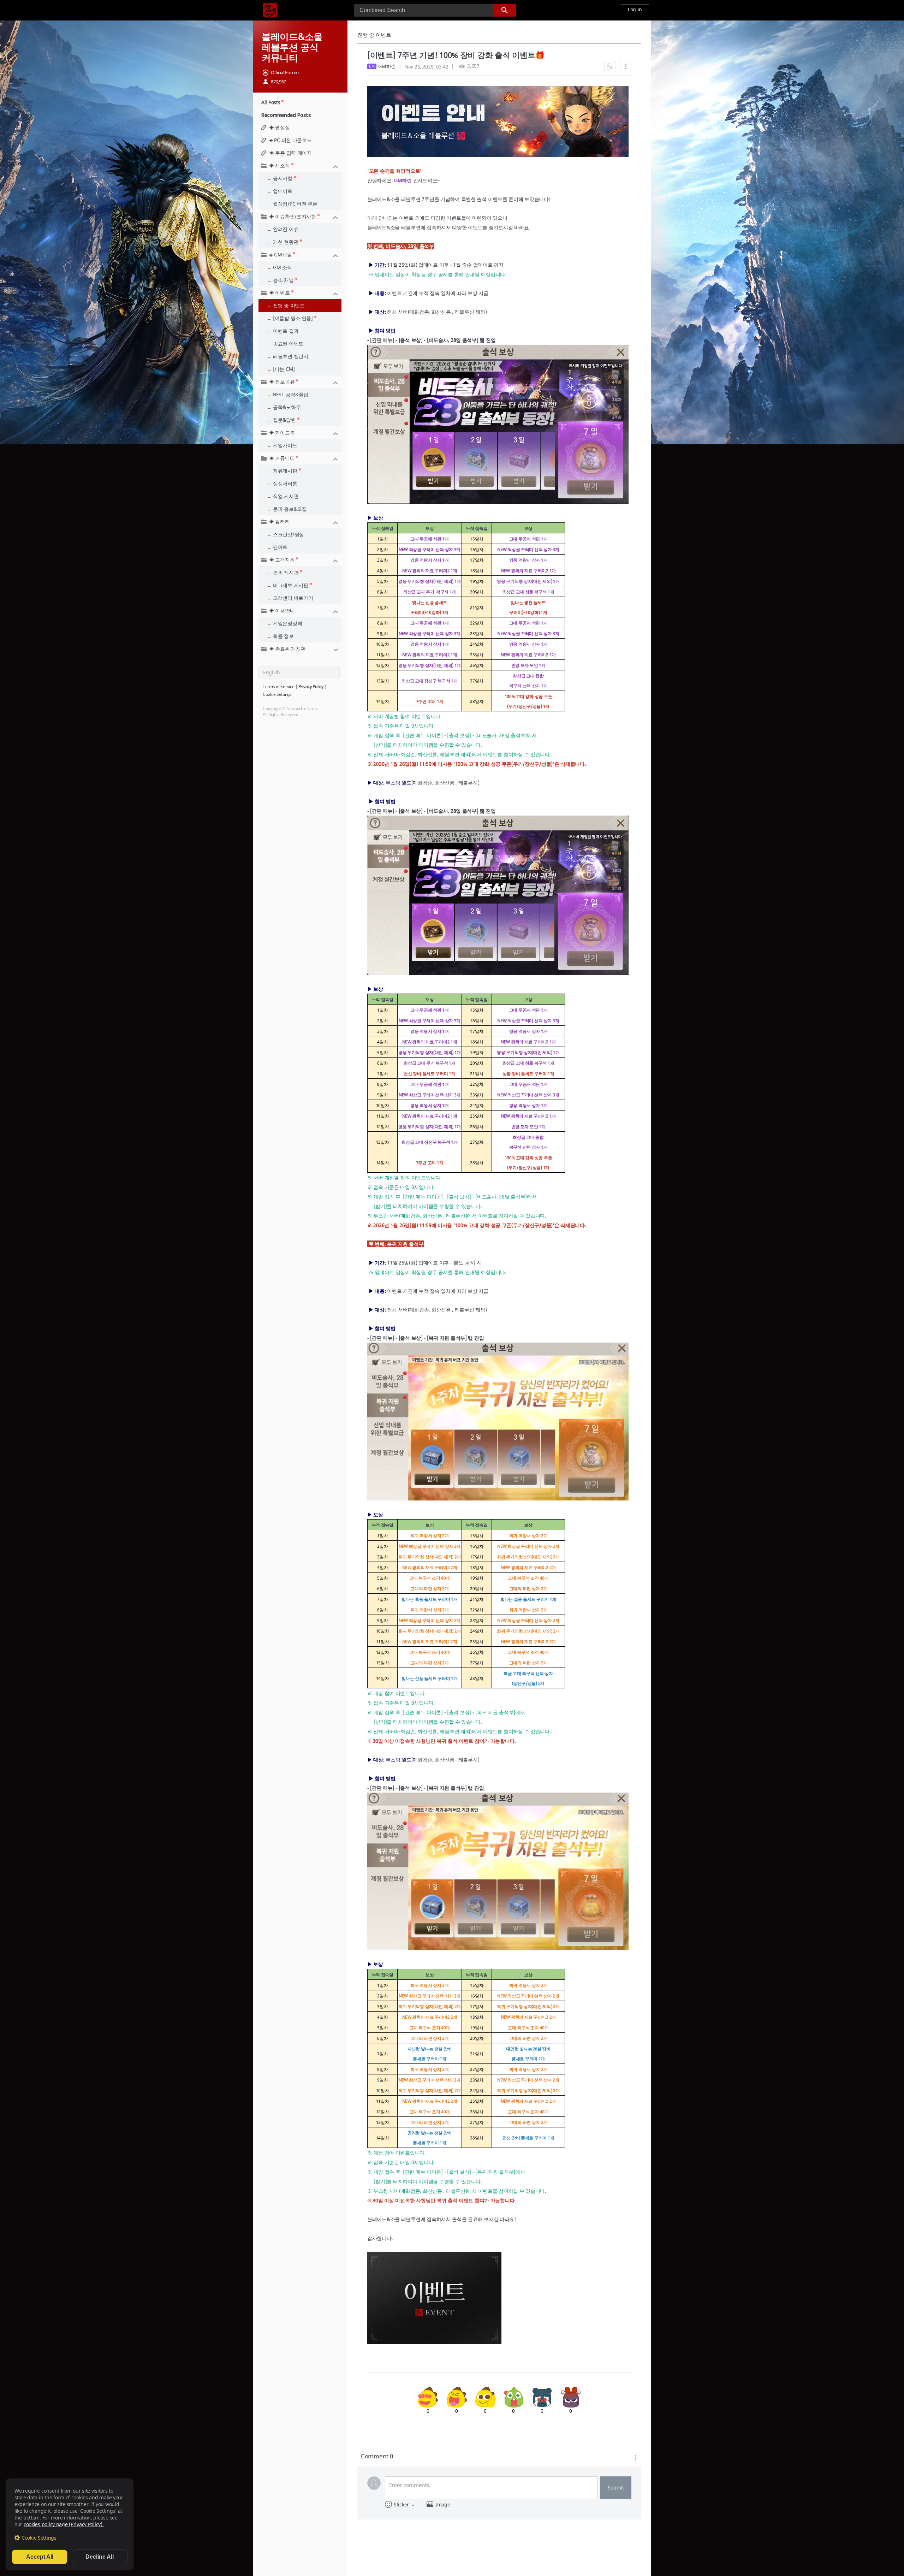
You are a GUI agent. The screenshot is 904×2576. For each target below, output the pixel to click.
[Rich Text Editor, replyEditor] (491, 2488)
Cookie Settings (39, 2538)
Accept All (40, 2557)
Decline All (100, 2557)
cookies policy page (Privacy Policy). (64, 2524)
